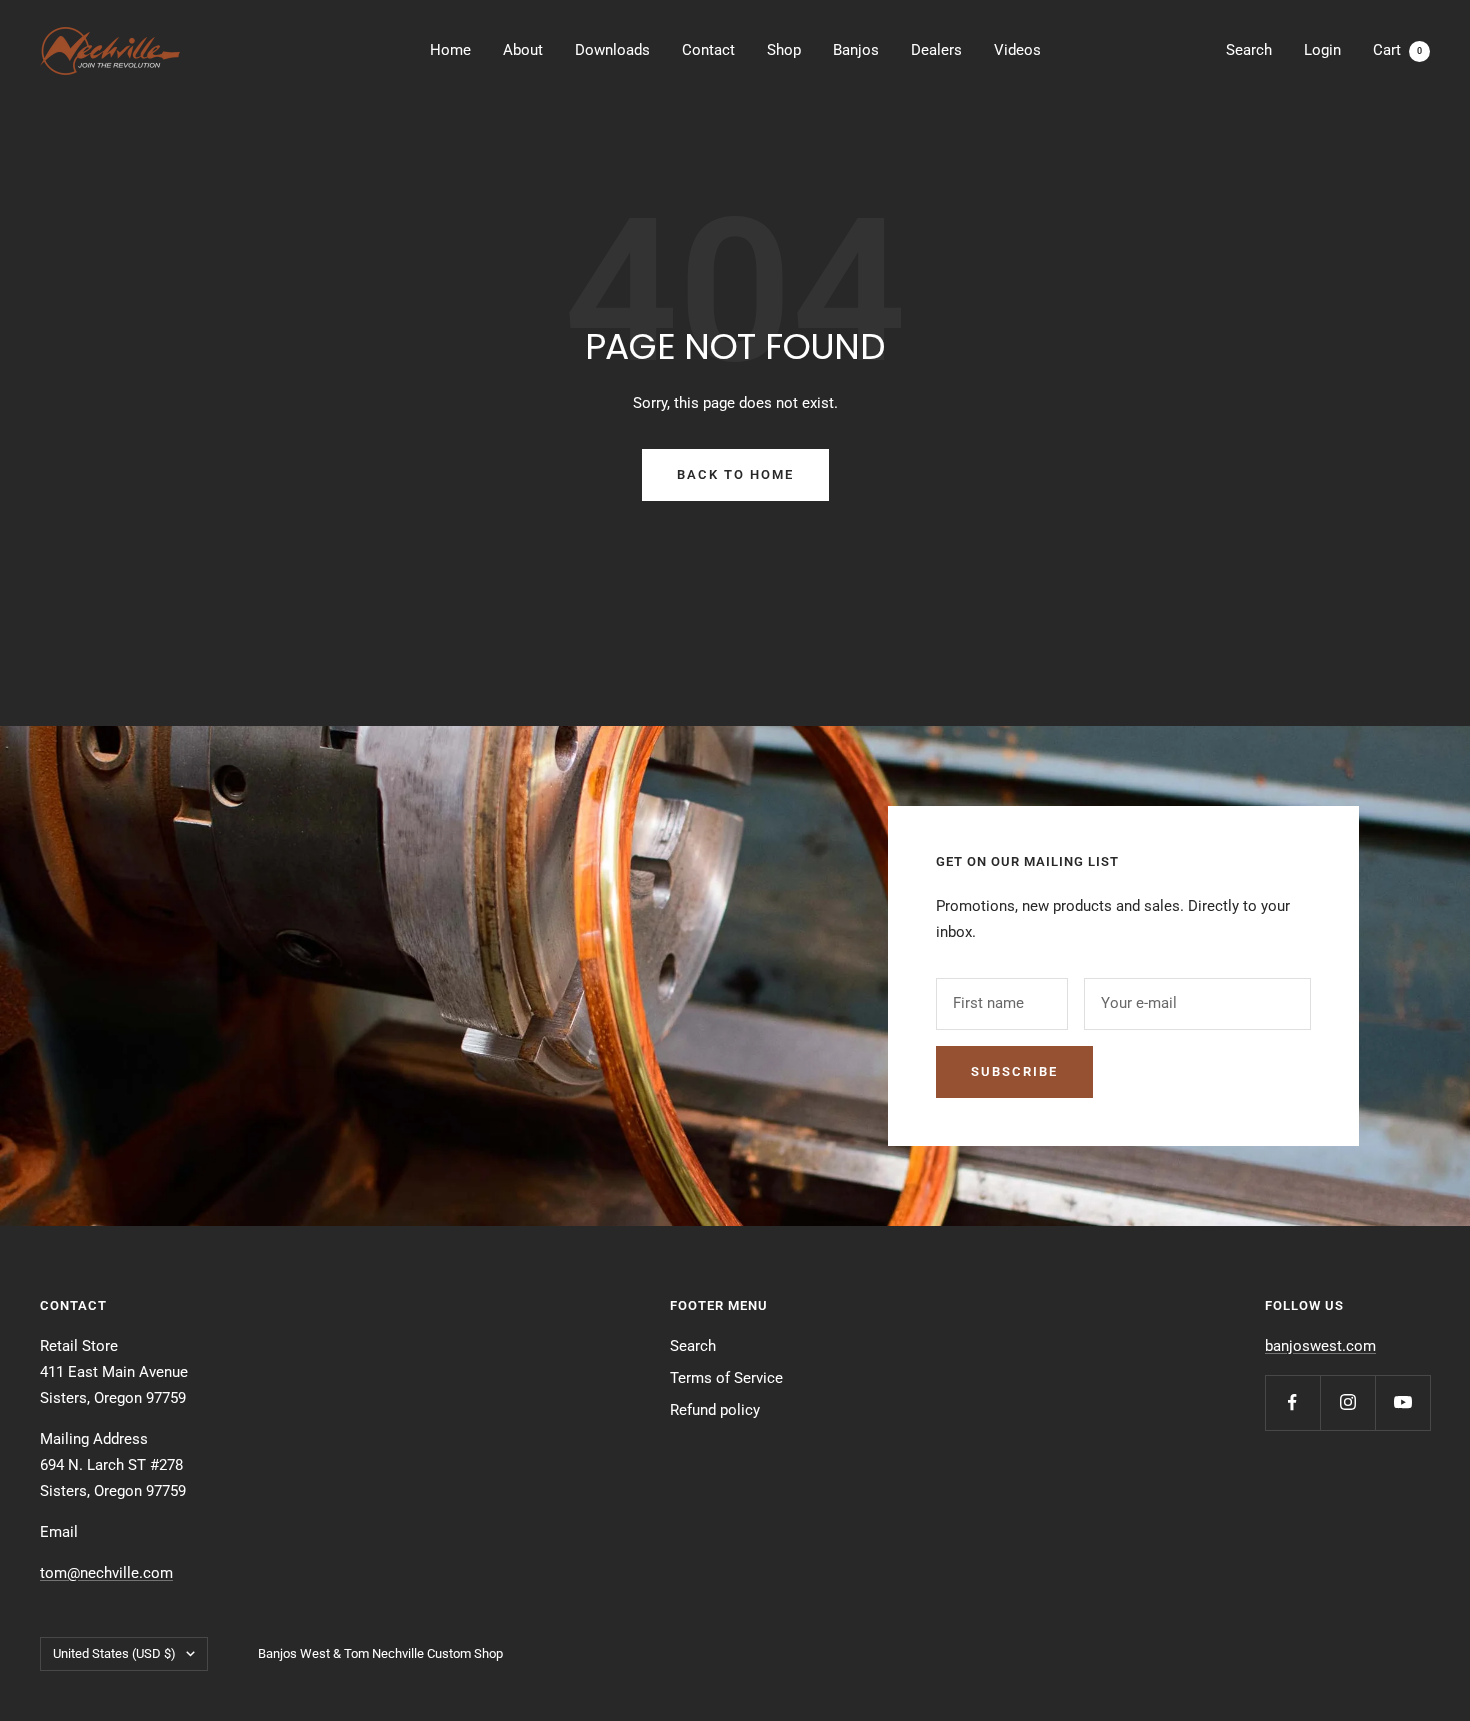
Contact (708, 50)
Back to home (735, 474)
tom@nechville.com (106, 1573)
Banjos (856, 50)
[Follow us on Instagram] (1347, 1402)
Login (1322, 50)
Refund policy (715, 1410)
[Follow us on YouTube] (1402, 1402)
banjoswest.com (1320, 1346)
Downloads (612, 50)
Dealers (936, 50)
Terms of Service (726, 1378)
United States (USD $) (114, 1653)
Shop (784, 50)
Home (450, 50)
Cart (1397, 50)
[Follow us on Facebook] (1292, 1402)
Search (1249, 50)
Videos (1017, 50)
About (523, 50)
